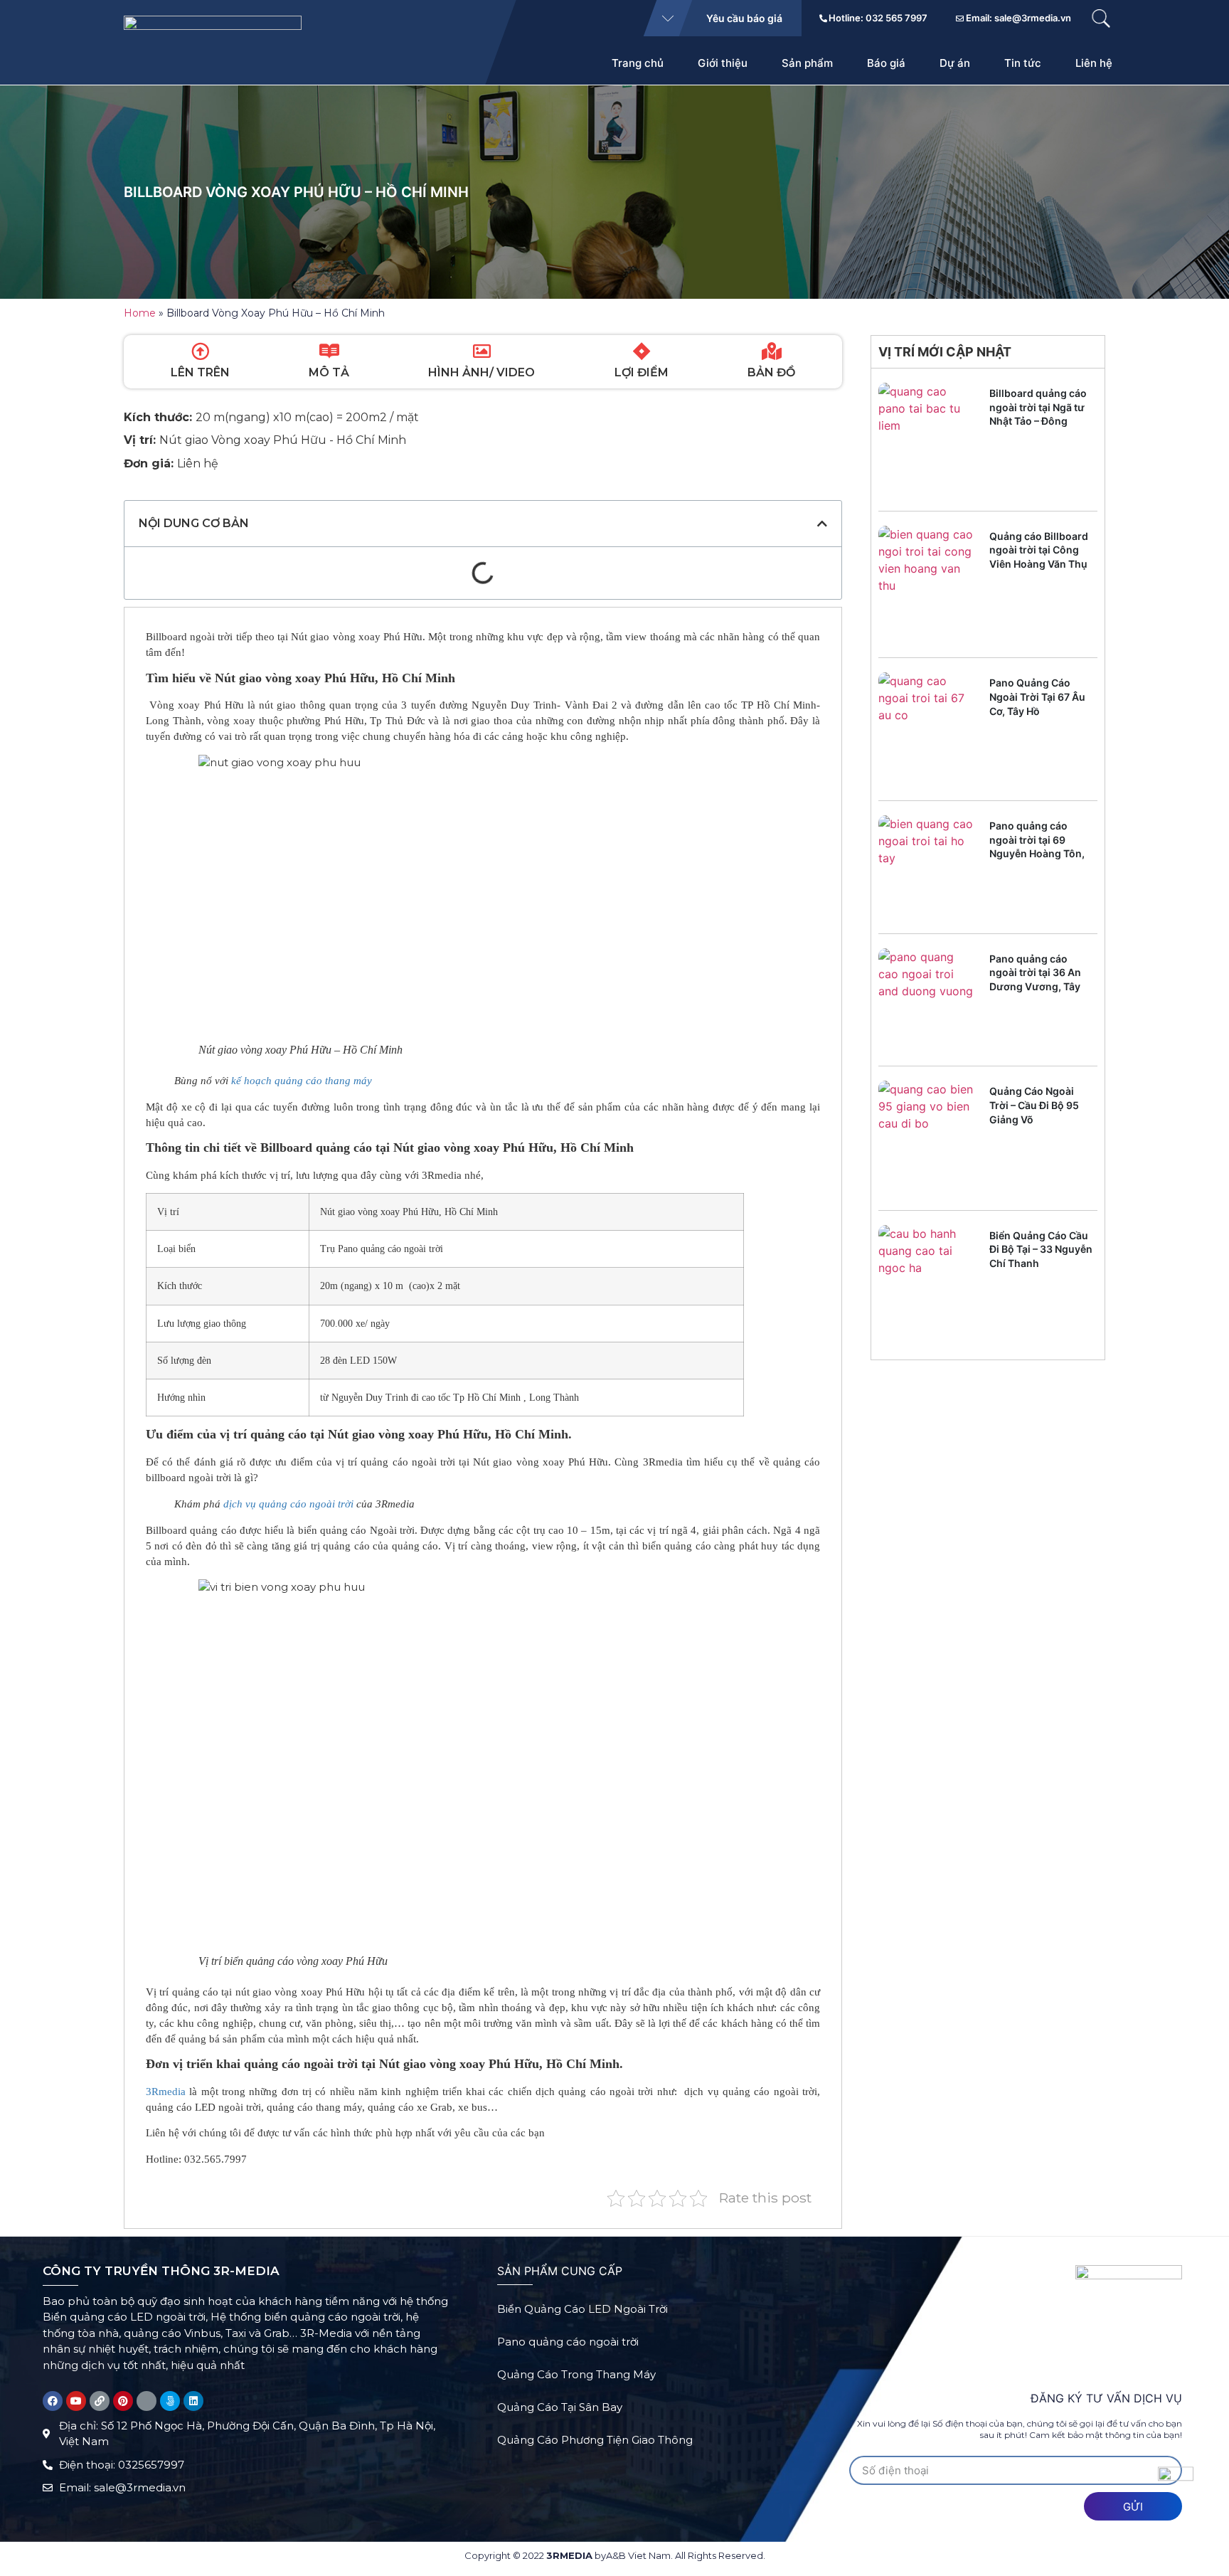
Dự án (955, 63)
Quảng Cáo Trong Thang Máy (576, 2374)
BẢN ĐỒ (771, 372)
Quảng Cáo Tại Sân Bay (560, 2407)
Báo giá (886, 63)
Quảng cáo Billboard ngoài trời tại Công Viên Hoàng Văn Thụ (1039, 550)
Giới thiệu (723, 63)
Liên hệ (1094, 63)
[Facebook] (53, 2401)
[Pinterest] (123, 2401)
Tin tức (1023, 63)
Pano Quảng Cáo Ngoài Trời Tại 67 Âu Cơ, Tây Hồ (1037, 696)
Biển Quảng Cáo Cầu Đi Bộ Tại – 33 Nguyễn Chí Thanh (1041, 1249)
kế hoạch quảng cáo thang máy (303, 1081)
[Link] (100, 2401)
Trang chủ (638, 63)
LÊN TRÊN (200, 372)
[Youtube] (76, 2401)
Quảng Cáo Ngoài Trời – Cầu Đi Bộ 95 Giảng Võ (1034, 1105)
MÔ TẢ (329, 372)
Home (140, 313)
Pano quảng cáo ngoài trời (568, 2342)
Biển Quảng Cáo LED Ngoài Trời (582, 2309)
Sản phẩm (807, 63)
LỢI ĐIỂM (642, 372)
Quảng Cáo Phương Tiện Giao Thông (595, 2440)
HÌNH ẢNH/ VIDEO (482, 372)
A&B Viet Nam (638, 2555)
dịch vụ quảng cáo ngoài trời (288, 1504)
